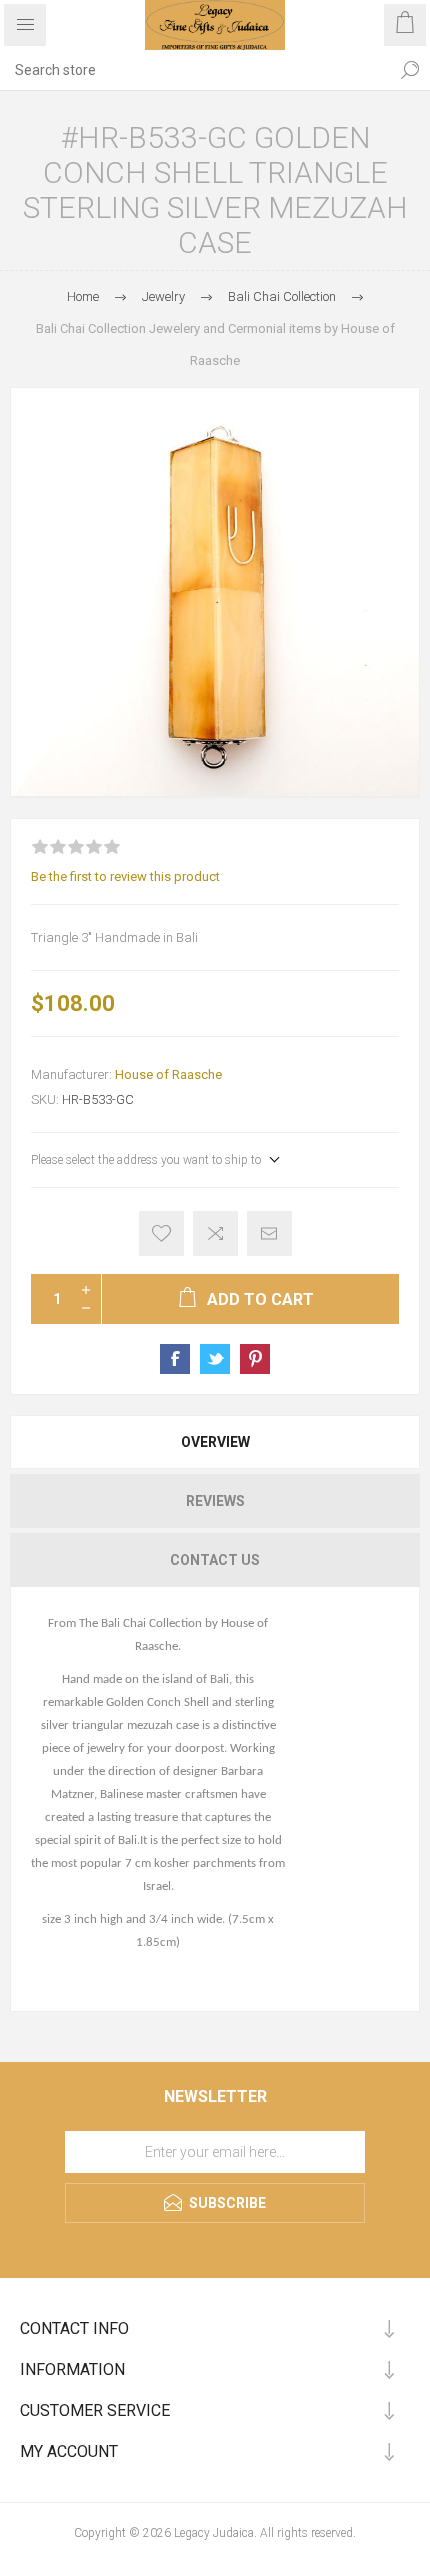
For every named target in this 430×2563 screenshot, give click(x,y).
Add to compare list (215, 1233)
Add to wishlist (161, 1233)
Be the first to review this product (125, 876)
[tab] (215, 1442)
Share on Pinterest (255, 1359)
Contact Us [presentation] (215, 1560)
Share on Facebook (175, 1359)
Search (410, 70)
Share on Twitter (215, 1359)
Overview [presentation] (215, 1442)
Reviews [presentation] (215, 1501)
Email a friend (269, 1233)
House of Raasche (168, 1074)
